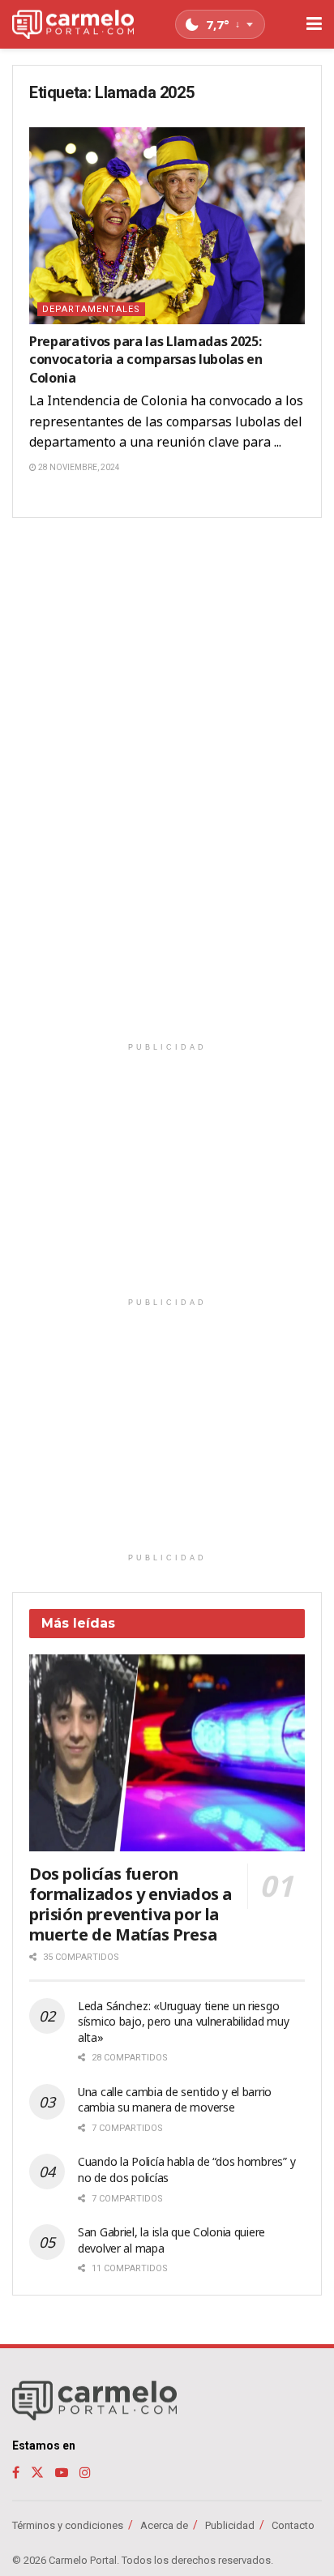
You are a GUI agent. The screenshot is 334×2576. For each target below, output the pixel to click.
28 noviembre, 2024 (78, 467)
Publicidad (230, 2525)
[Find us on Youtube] (62, 2473)
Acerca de (164, 2525)
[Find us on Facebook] (16, 2473)
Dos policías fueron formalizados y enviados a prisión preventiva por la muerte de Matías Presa (131, 1904)
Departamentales (91, 309)
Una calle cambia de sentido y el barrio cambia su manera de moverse (175, 2100)
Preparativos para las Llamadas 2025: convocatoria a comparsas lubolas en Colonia (146, 359)
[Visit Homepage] (73, 25)
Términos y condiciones (68, 2525)
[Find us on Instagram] (85, 2473)
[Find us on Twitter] (37, 2473)
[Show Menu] (314, 24)
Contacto (293, 2525)
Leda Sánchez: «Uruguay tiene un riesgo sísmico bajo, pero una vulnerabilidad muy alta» (184, 2022)
